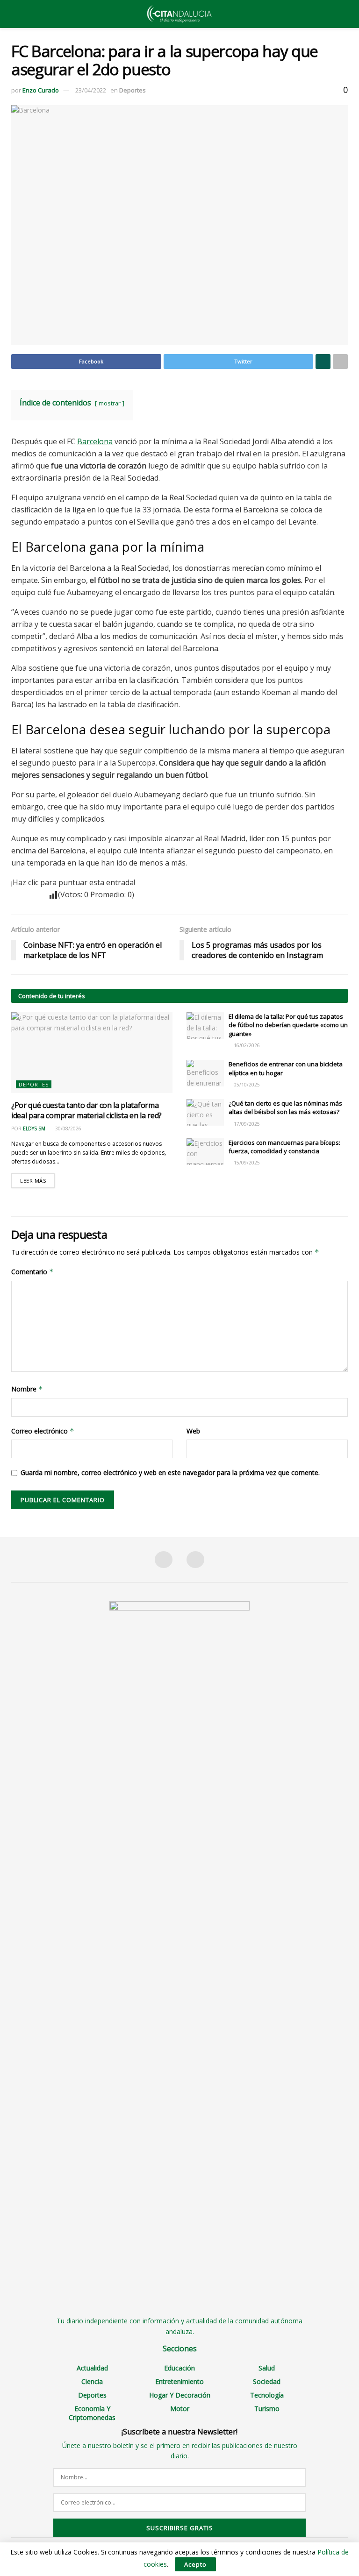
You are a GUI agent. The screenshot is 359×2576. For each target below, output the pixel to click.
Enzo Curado (41, 90)
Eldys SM (34, 1128)
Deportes (133, 90)
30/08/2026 (68, 1128)
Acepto (195, 2564)
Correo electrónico (43, 1431)
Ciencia (92, 2381)
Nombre (27, 1389)
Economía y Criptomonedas (92, 2413)
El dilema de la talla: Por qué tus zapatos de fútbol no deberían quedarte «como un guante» (288, 1025)
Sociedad (267, 2381)
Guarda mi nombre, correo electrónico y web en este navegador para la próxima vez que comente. (170, 1473)
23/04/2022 (91, 90)
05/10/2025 (246, 1085)
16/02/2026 (246, 1045)
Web (193, 1431)
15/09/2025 (246, 1163)
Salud (267, 2368)
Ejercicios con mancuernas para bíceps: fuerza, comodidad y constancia (284, 1147)
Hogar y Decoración (180, 2395)
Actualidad (92, 2368)
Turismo (267, 2409)
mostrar (110, 403)
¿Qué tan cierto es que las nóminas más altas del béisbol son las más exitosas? (285, 1107)
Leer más (33, 1181)
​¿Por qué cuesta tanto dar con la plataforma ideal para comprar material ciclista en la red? (86, 1110)
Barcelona (95, 441)
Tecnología (267, 2395)
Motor (180, 2409)
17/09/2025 (246, 1124)
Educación (179, 2368)
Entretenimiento (179, 2381)
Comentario (32, 1272)
